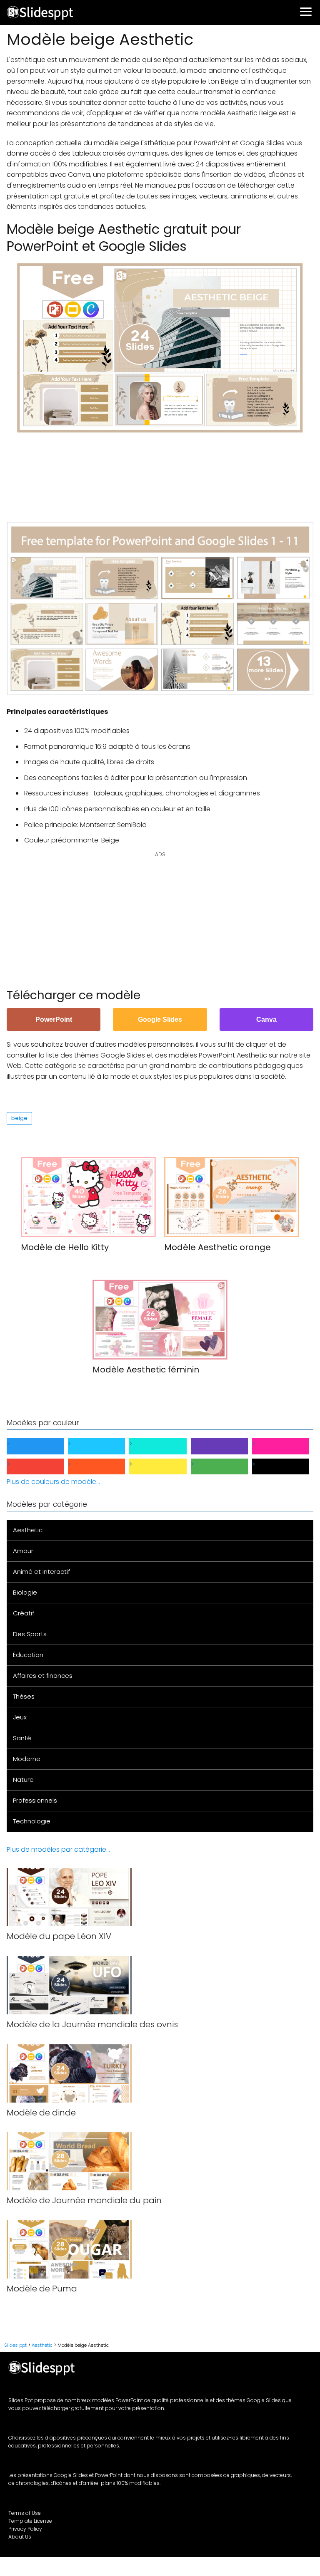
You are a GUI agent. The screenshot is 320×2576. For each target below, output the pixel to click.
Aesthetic (28, 1530)
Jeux (20, 1717)
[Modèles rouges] (42, 1467)
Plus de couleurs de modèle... (53, 1482)
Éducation (28, 1655)
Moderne (27, 1759)
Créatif (24, 1613)
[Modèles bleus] (42, 1446)
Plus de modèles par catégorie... (58, 1849)
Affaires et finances (43, 1676)
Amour (23, 1551)
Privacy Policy (25, 2529)
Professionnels (35, 1800)
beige (19, 1118)
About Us (20, 2537)
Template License (30, 2521)
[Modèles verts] (226, 1467)
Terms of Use (25, 2513)
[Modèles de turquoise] (164, 1446)
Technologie (32, 1821)
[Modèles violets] (226, 1446)
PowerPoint (54, 1019)
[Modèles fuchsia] (287, 1446)
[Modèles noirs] (287, 1467)
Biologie (25, 1592)
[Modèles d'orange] (103, 1467)
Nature (23, 1780)
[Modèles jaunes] (164, 1467)
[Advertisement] (160, 473)
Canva (266, 1019)
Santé (22, 1738)
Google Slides (160, 1019)
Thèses (24, 1696)
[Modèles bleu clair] (103, 1446)
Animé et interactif (41, 1572)
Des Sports (30, 1634)
